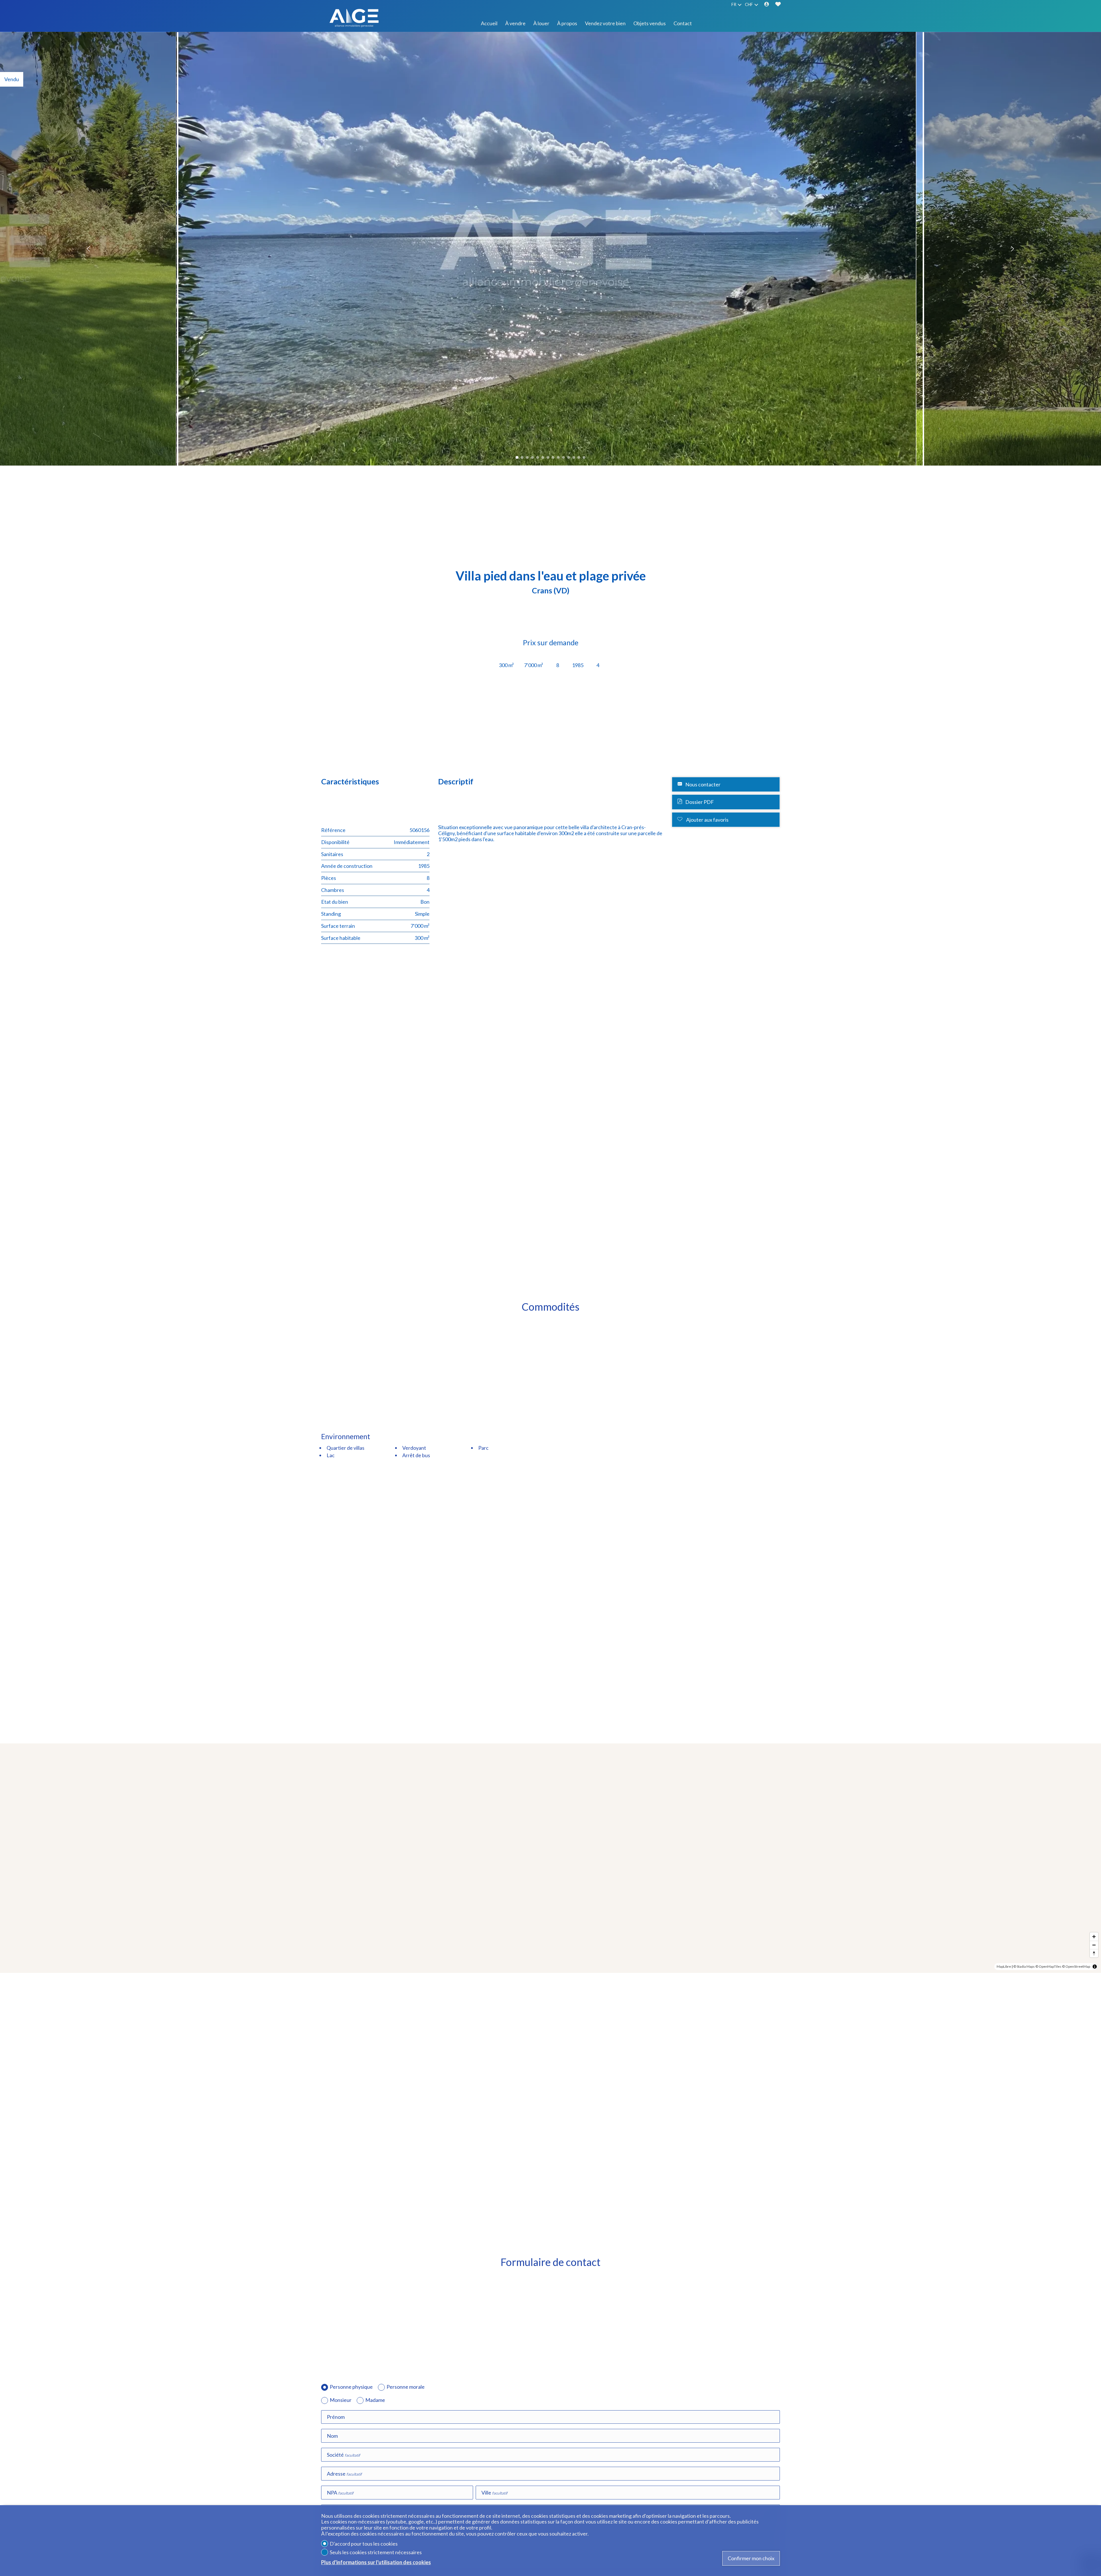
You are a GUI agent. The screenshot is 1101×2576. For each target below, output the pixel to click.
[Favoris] (778, 5)
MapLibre (1004, 1966)
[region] (550, 1858)
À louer (541, 23)
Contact (683, 23)
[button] (89, 249)
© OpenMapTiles (1048, 1966)
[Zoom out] (1094, 1945)
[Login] (767, 5)
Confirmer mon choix (751, 2558)
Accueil (489, 23)
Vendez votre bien (605, 23)
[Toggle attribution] (1095, 1967)
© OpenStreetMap (1076, 1966)
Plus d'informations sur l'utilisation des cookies (376, 2562)
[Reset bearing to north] (1094, 1953)
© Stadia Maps (1024, 1966)
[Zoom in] (1094, 1937)
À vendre (515, 23)
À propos (567, 23)
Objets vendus (650, 23)
